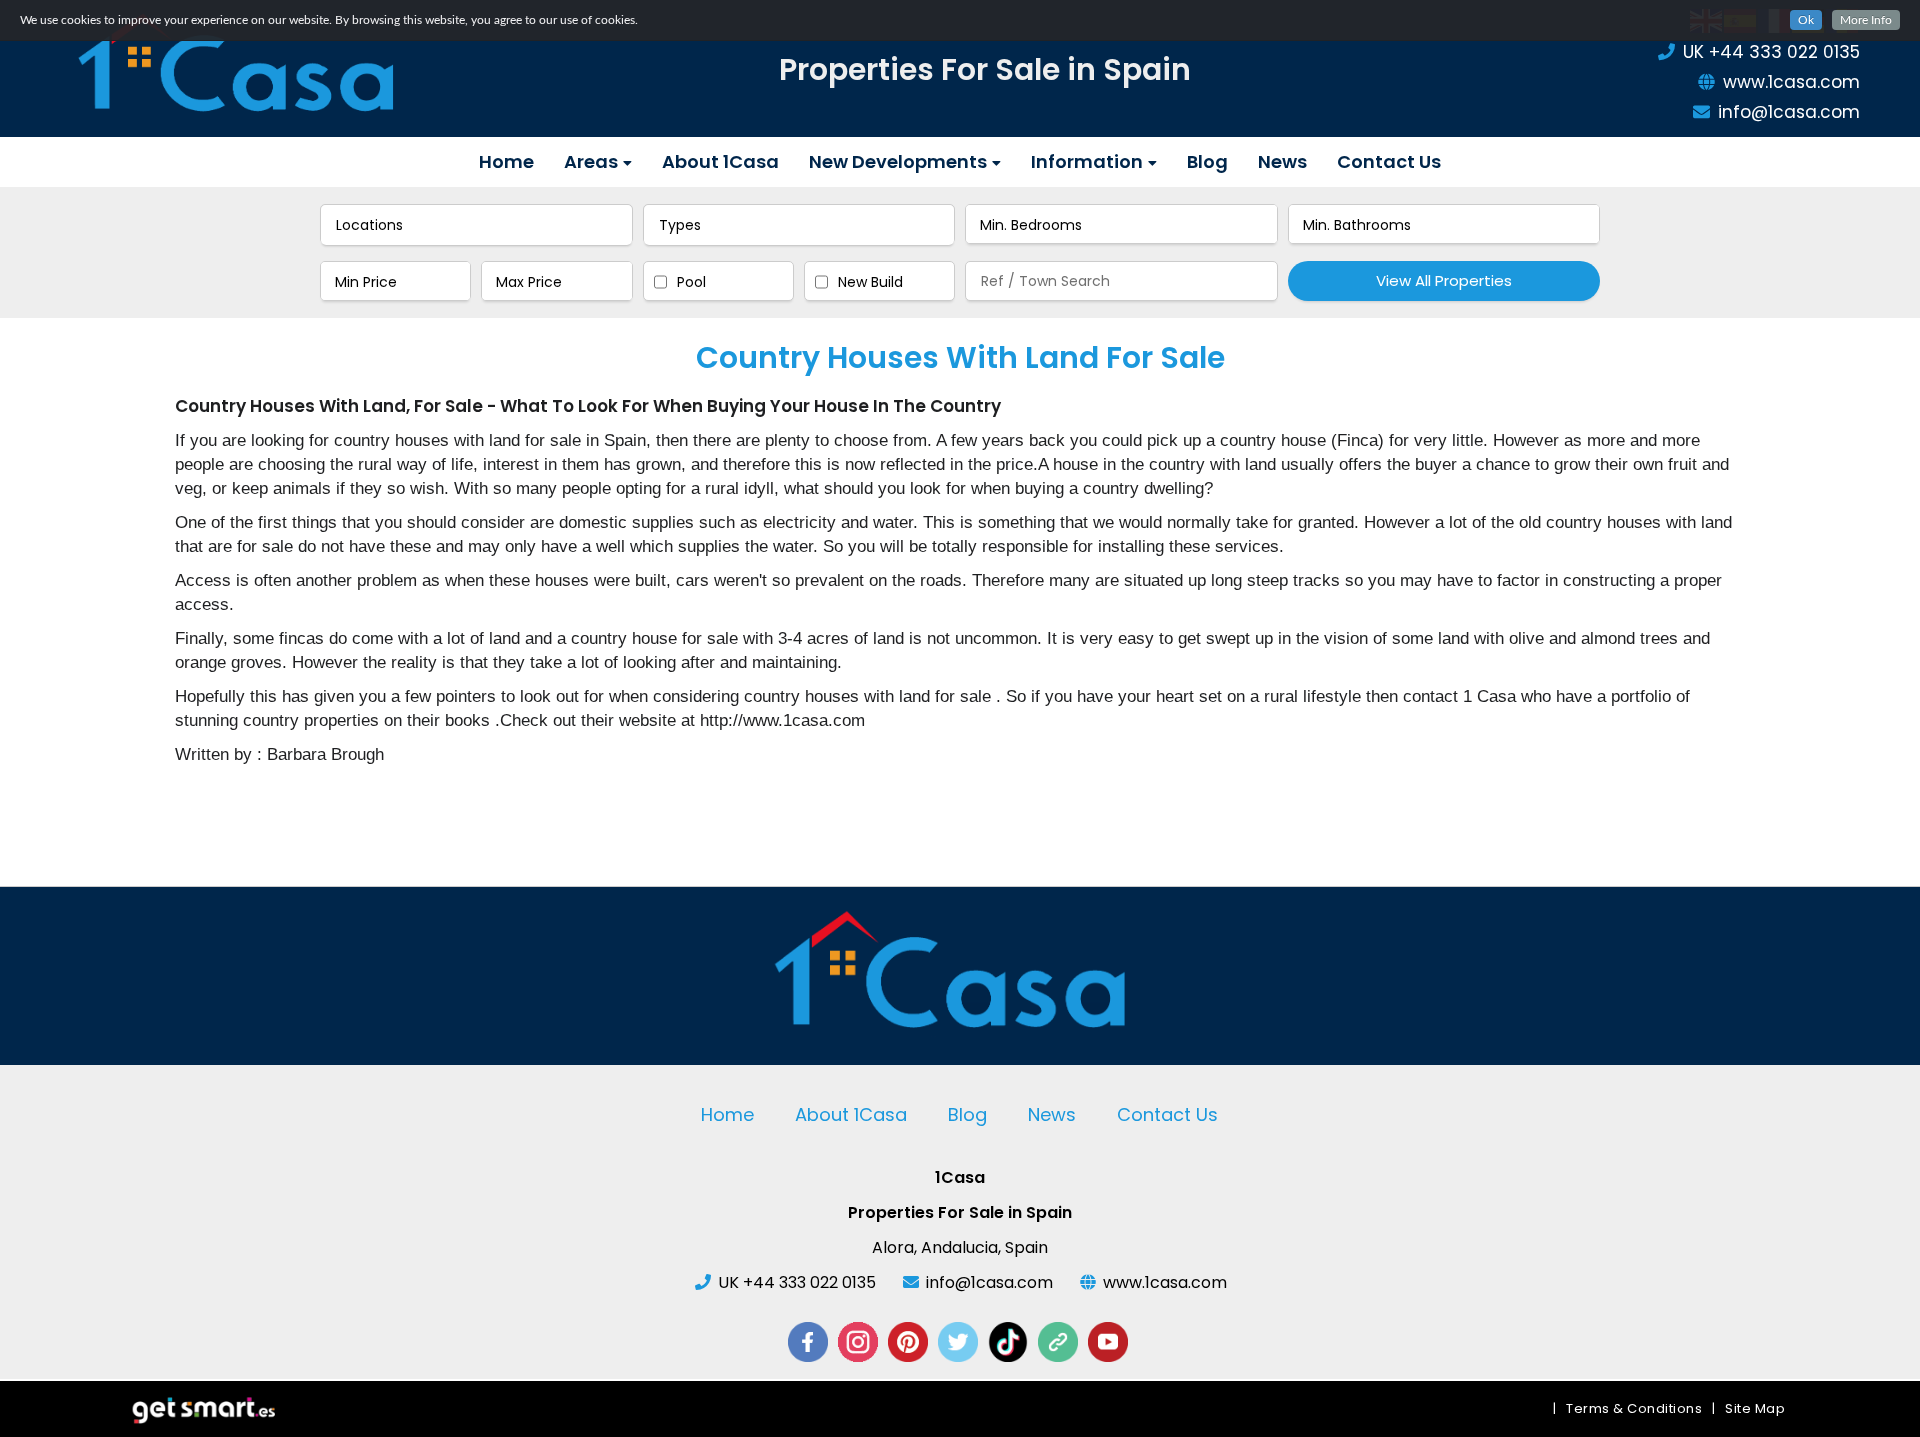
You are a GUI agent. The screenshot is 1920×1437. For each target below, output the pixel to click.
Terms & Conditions (1634, 1408)
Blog (1207, 161)
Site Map (1755, 1408)
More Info (1866, 20)
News (1282, 161)
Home (506, 161)
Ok (1806, 20)
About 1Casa (720, 161)
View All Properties (1444, 280)
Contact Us (1389, 161)
